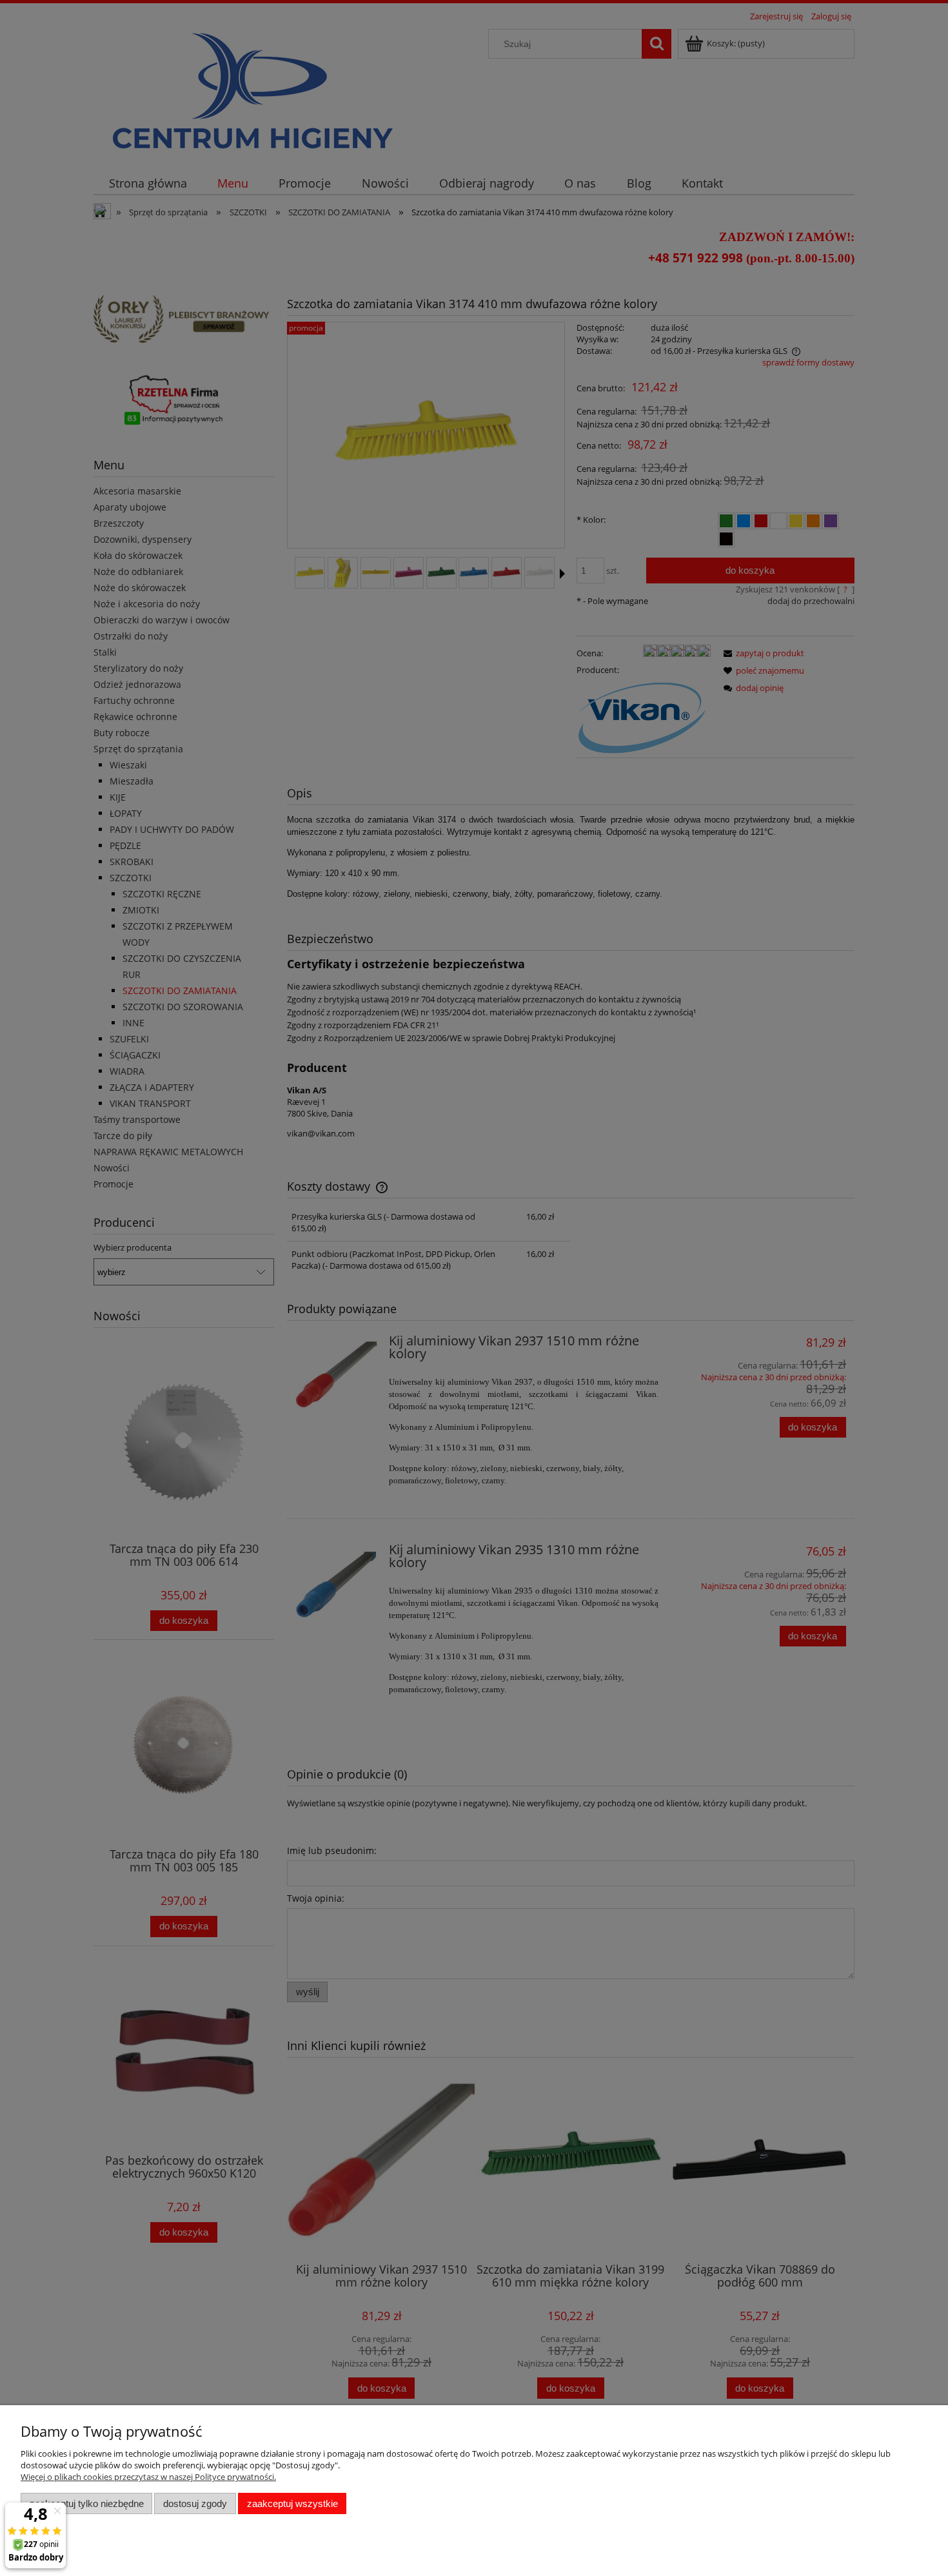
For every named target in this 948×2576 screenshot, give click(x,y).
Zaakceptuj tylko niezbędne (87, 2503)
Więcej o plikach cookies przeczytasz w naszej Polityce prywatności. (148, 2477)
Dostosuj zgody (195, 2503)
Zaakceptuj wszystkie (292, 2503)
